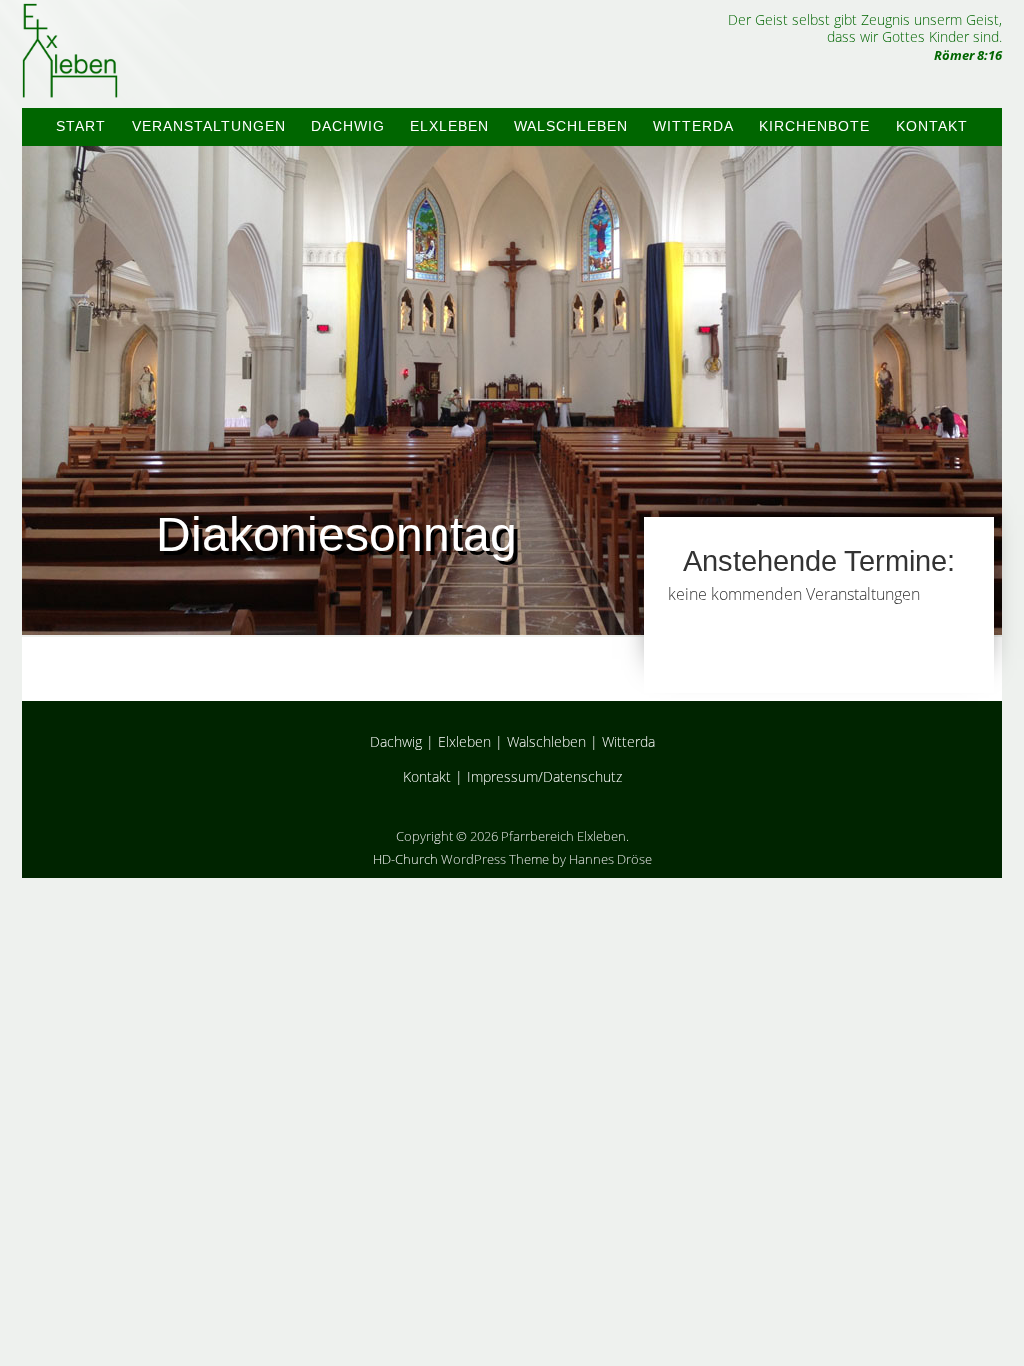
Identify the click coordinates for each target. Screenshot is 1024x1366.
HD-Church (405, 859)
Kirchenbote (814, 126)
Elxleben (449, 126)
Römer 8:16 (968, 55)
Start (81, 126)
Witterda (693, 126)
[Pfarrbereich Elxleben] (70, 80)
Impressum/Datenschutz (544, 776)
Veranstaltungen (209, 126)
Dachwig (348, 126)
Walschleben (571, 126)
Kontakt (932, 126)
